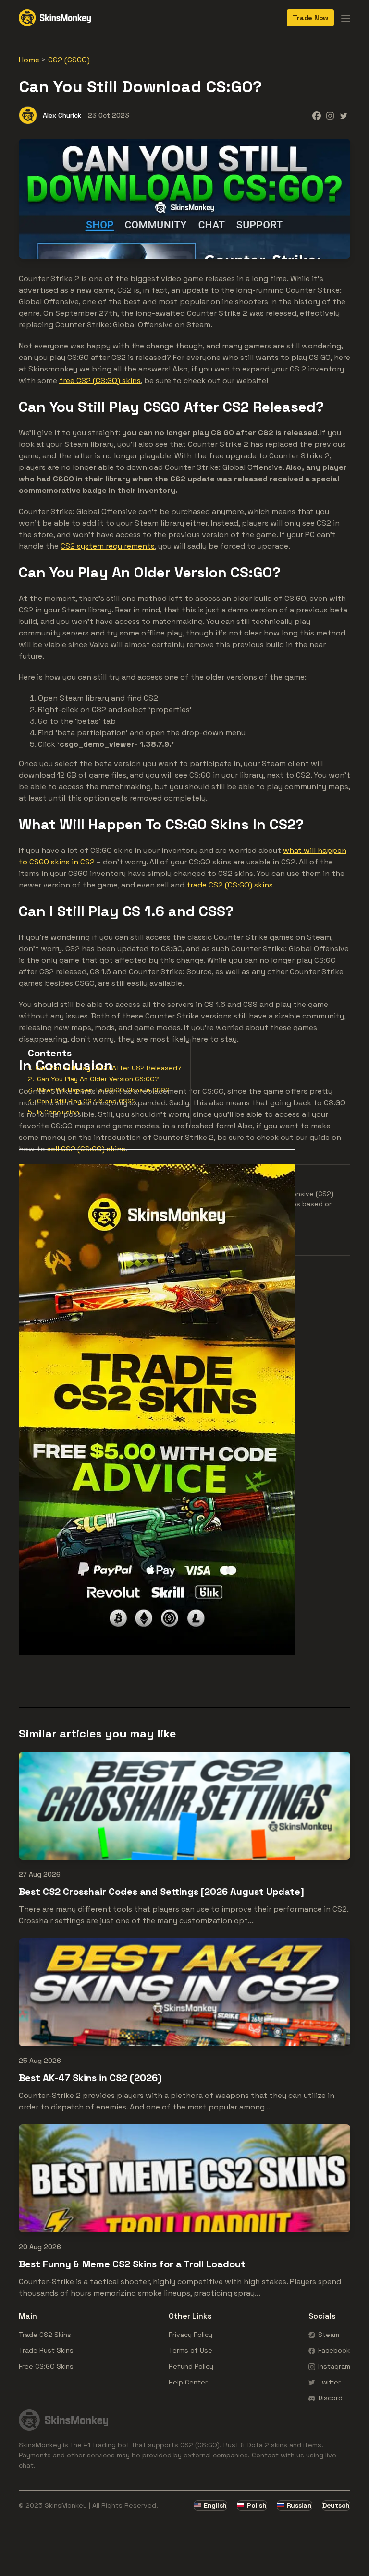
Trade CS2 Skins (45, 2335)
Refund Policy (191, 2366)
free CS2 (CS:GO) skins (100, 380)
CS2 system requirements (108, 546)
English (215, 2505)
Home (29, 60)
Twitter (329, 2382)
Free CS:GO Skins (46, 2366)
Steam (329, 2335)
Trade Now (310, 18)
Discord (330, 2398)
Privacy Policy (191, 2335)
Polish (257, 2505)
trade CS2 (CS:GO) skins (230, 885)
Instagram (334, 2366)
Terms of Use (191, 2350)
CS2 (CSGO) (69, 60)
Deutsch (336, 2505)
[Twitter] (344, 116)
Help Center (188, 2382)
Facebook (334, 2350)
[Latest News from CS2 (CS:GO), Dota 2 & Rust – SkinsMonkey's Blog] (55, 18)
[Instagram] (330, 116)
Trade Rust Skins (46, 2350)
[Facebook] (317, 116)
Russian (299, 2505)
